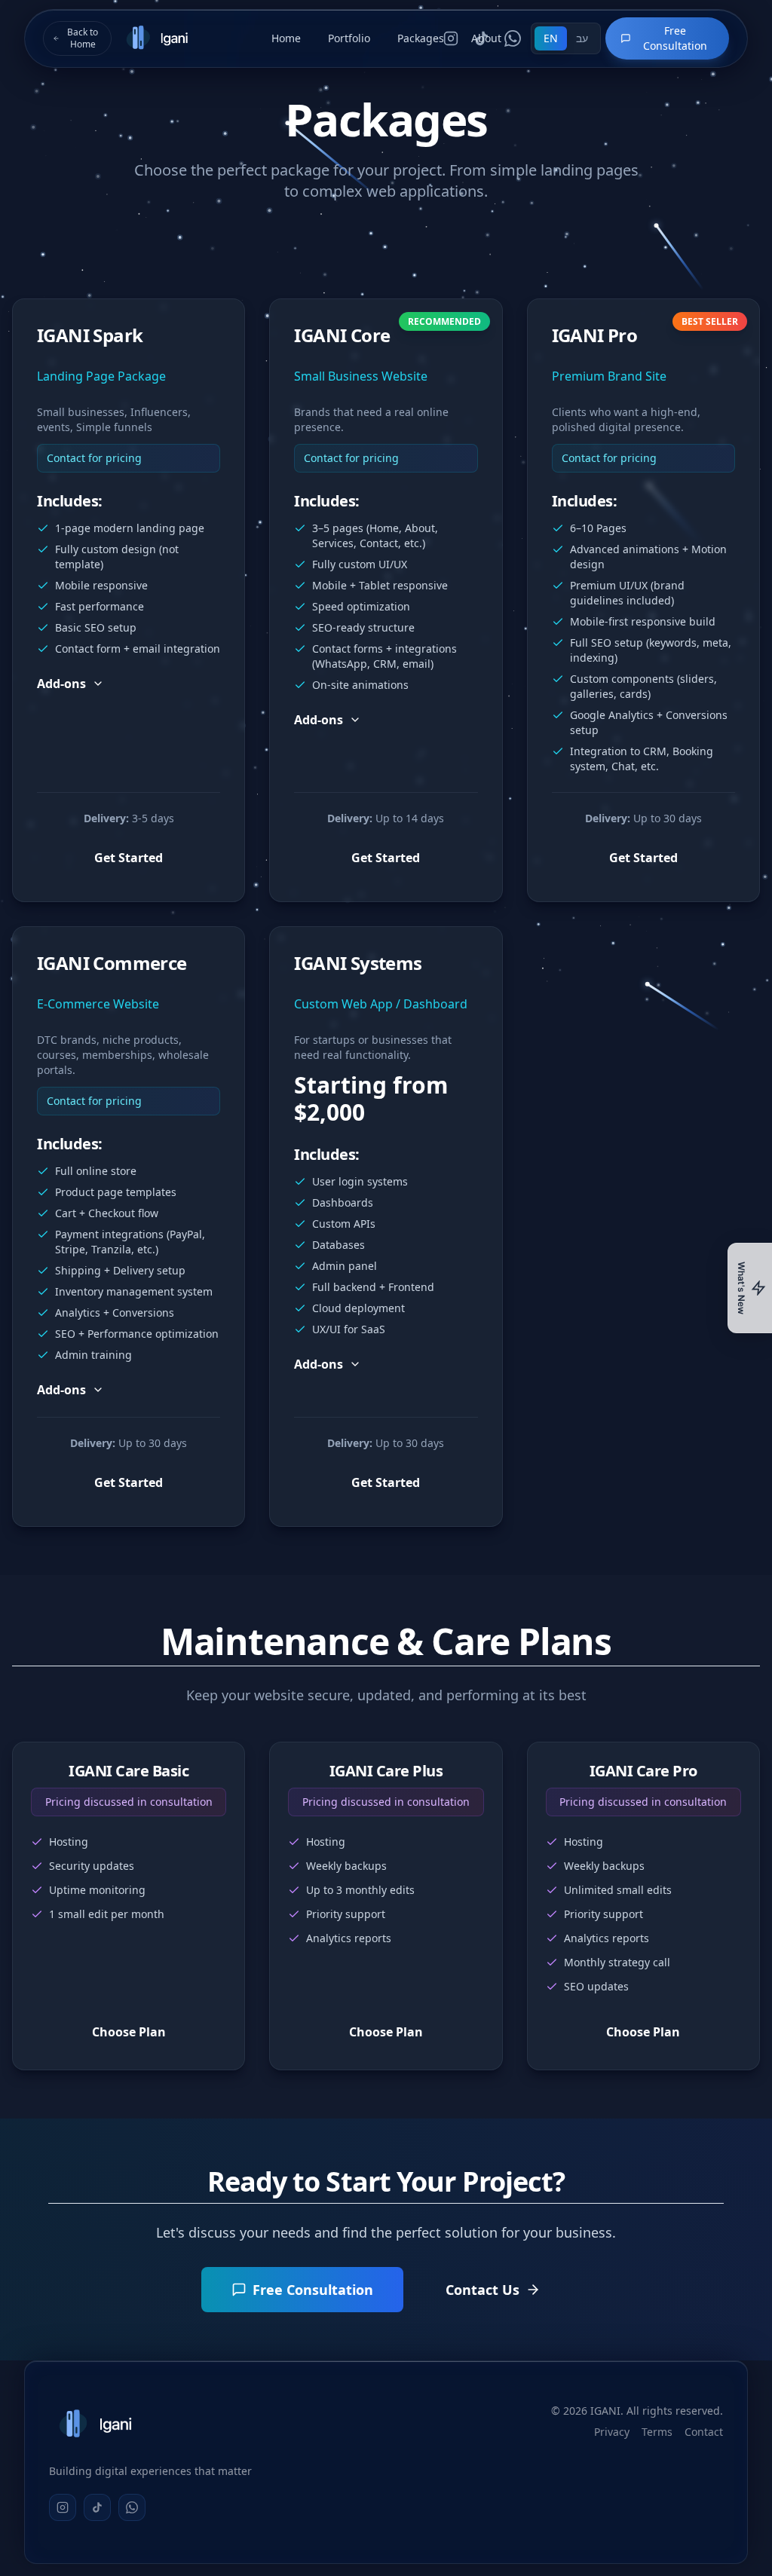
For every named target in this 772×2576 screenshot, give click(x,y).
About (486, 38)
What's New (741, 1288)
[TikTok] (97, 2507)
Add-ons (61, 684)
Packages (421, 38)
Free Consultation (675, 38)
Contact (704, 2432)
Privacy (612, 2432)
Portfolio (349, 38)
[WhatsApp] (132, 2507)
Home (286, 38)
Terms (657, 2432)
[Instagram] (63, 2507)
